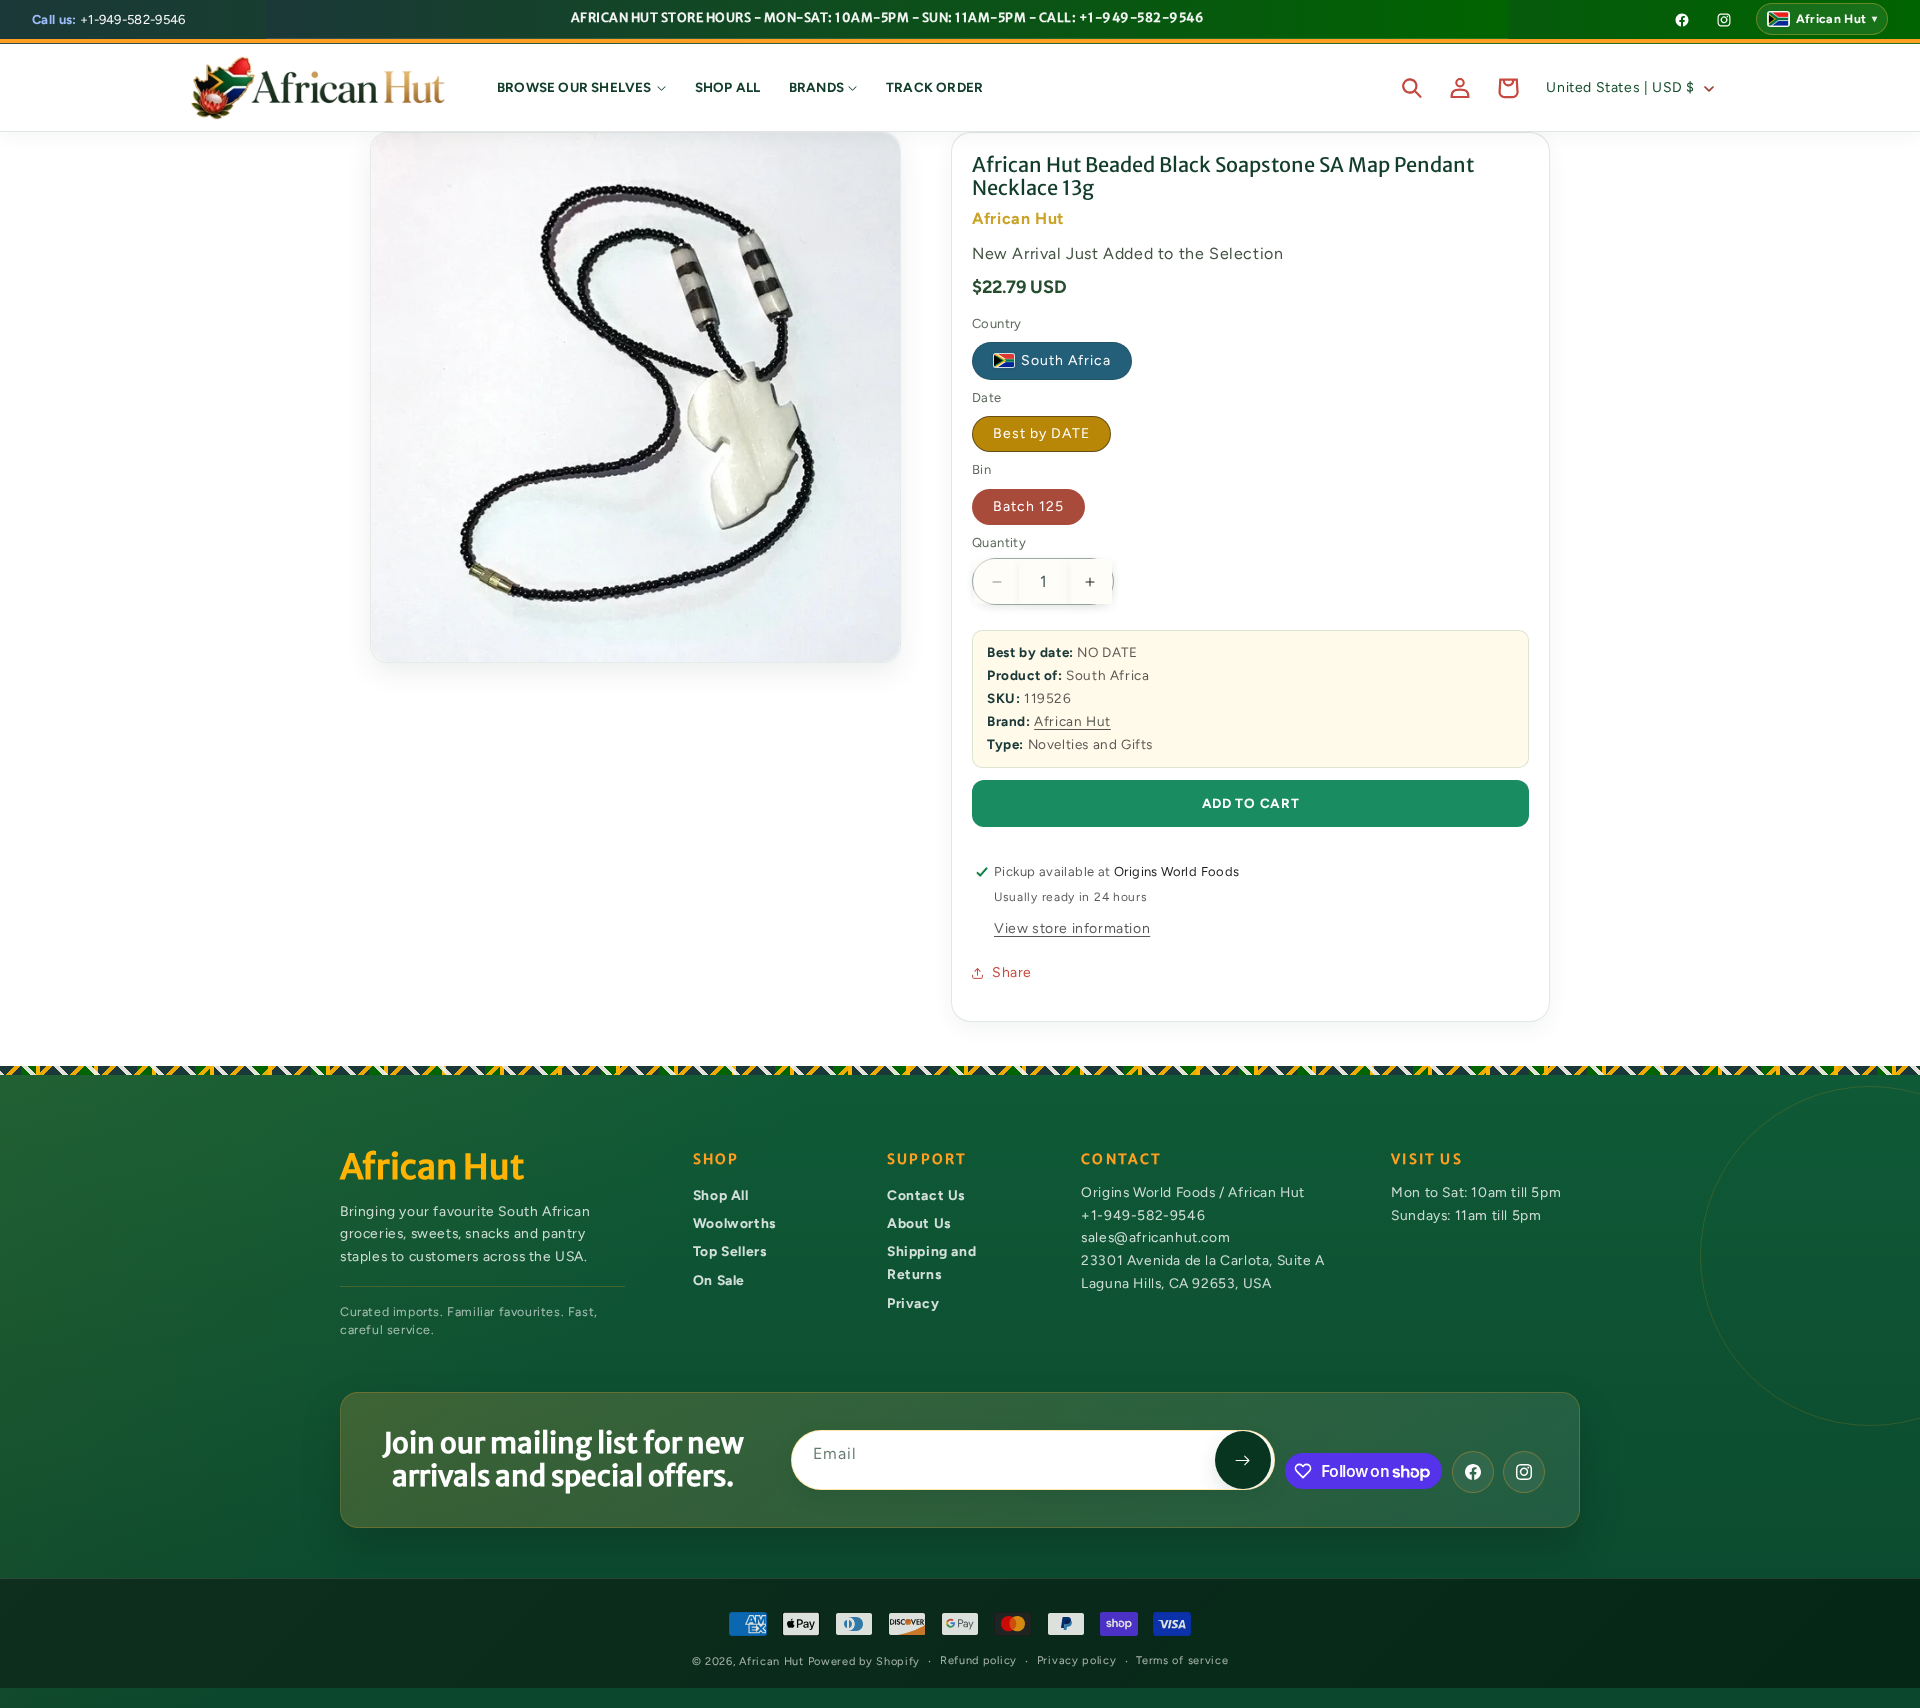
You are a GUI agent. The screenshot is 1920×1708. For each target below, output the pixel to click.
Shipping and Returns (931, 1263)
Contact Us (926, 1195)
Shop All (721, 1195)
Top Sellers (730, 1252)
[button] (582, 88)
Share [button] (1012, 972)
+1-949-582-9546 (109, 19)
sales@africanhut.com (1155, 1238)
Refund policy (978, 1660)
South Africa (1066, 361)
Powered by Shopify (864, 1661)
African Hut (1072, 721)
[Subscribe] (1243, 1460)
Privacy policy (1077, 1660)
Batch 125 (1028, 506)
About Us (919, 1223)
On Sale (719, 1280)
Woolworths (734, 1223)
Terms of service (1182, 1660)
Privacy (913, 1303)
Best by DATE (1041, 433)
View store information (1072, 928)
